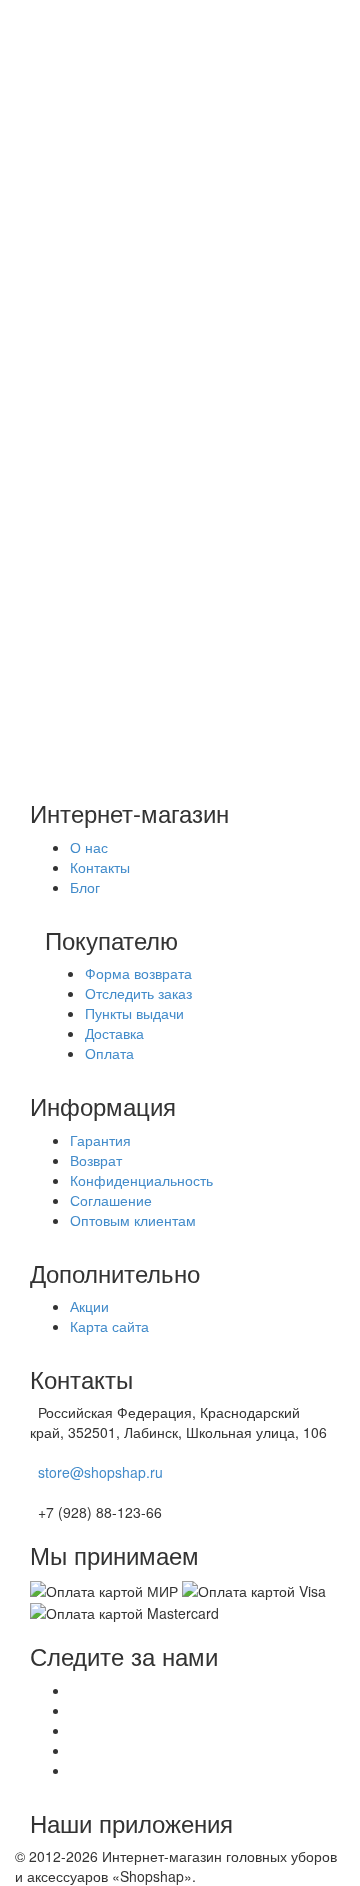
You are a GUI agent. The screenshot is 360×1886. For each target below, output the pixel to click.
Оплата (79, 152)
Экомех (79, 468)
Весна (75, 448)
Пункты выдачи (134, 1013)
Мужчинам (129, 348)
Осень (75, 408)
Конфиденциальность (141, 1180)
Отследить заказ (138, 993)
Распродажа (95, 388)
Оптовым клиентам (133, 1220)
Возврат (96, 1160)
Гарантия (100, 1140)
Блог (70, 212)
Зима (72, 428)
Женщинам (132, 328)
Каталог (80, 308)
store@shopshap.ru (100, 1472)
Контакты (100, 867)
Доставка (84, 132)
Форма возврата (138, 973)
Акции (74, 112)
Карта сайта (109, 1326)
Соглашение (111, 1200)
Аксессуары (133, 368)
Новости (82, 192)
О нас (74, 172)
